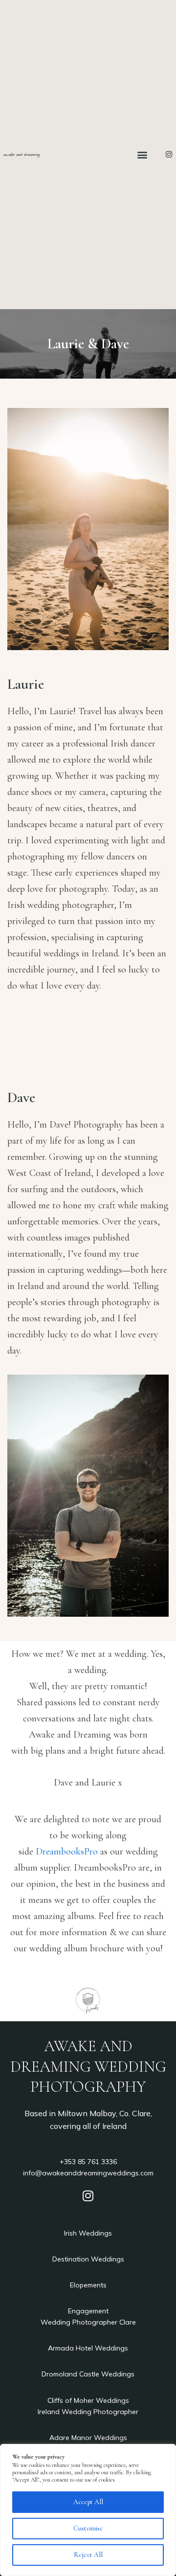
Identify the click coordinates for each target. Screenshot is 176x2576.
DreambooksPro (67, 1852)
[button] (143, 154)
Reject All (88, 2555)
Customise (88, 2528)
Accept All (88, 2502)
